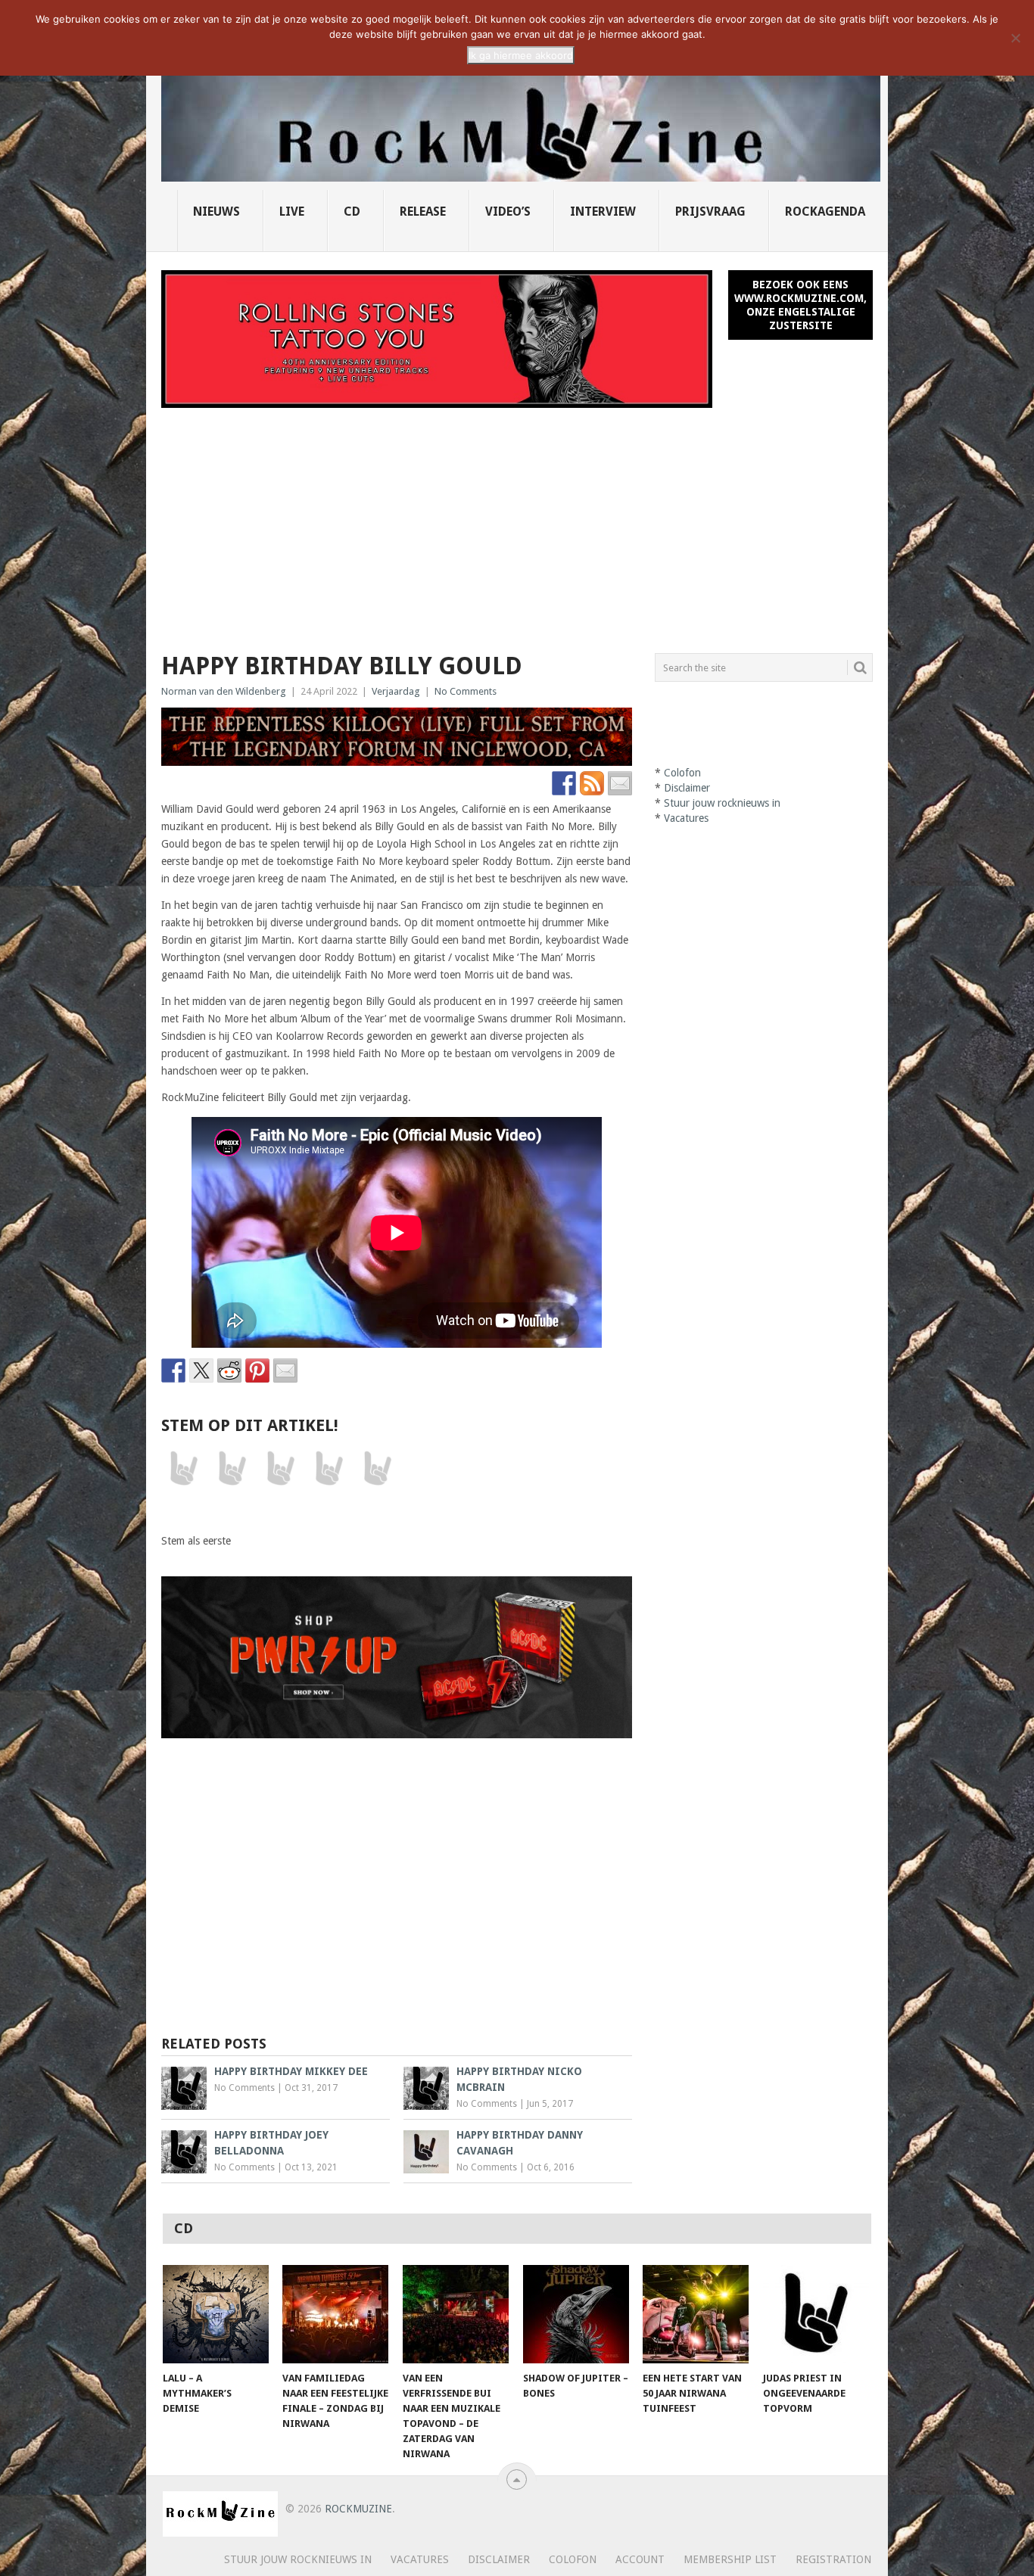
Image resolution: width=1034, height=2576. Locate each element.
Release (423, 212)
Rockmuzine (358, 2509)
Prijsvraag (710, 212)
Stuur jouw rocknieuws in (722, 803)
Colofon (682, 773)
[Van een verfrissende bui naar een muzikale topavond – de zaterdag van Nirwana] (456, 2314)
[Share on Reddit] (229, 1370)
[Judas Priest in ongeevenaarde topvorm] (816, 2314)
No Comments (466, 691)
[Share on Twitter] (201, 1370)
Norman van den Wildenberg (224, 691)
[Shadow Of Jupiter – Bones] (576, 2314)
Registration (833, 2559)
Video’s (508, 212)
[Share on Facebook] (173, 1370)
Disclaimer (687, 788)
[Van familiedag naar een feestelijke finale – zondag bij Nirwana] (335, 2314)
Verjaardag (396, 691)
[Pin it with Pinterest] (257, 1370)
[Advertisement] (517, 521)
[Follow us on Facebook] (564, 783)
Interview (603, 212)
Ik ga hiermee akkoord (521, 55)
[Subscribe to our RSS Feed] (592, 783)
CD (352, 212)
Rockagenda (825, 212)
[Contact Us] (620, 783)
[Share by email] (285, 1370)
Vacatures (686, 818)
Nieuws (216, 212)
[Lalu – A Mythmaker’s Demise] (216, 2314)
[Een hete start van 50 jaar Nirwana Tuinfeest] (696, 2314)
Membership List (730, 2559)
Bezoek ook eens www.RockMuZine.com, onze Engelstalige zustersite (800, 305)
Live (292, 212)
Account (640, 2559)
